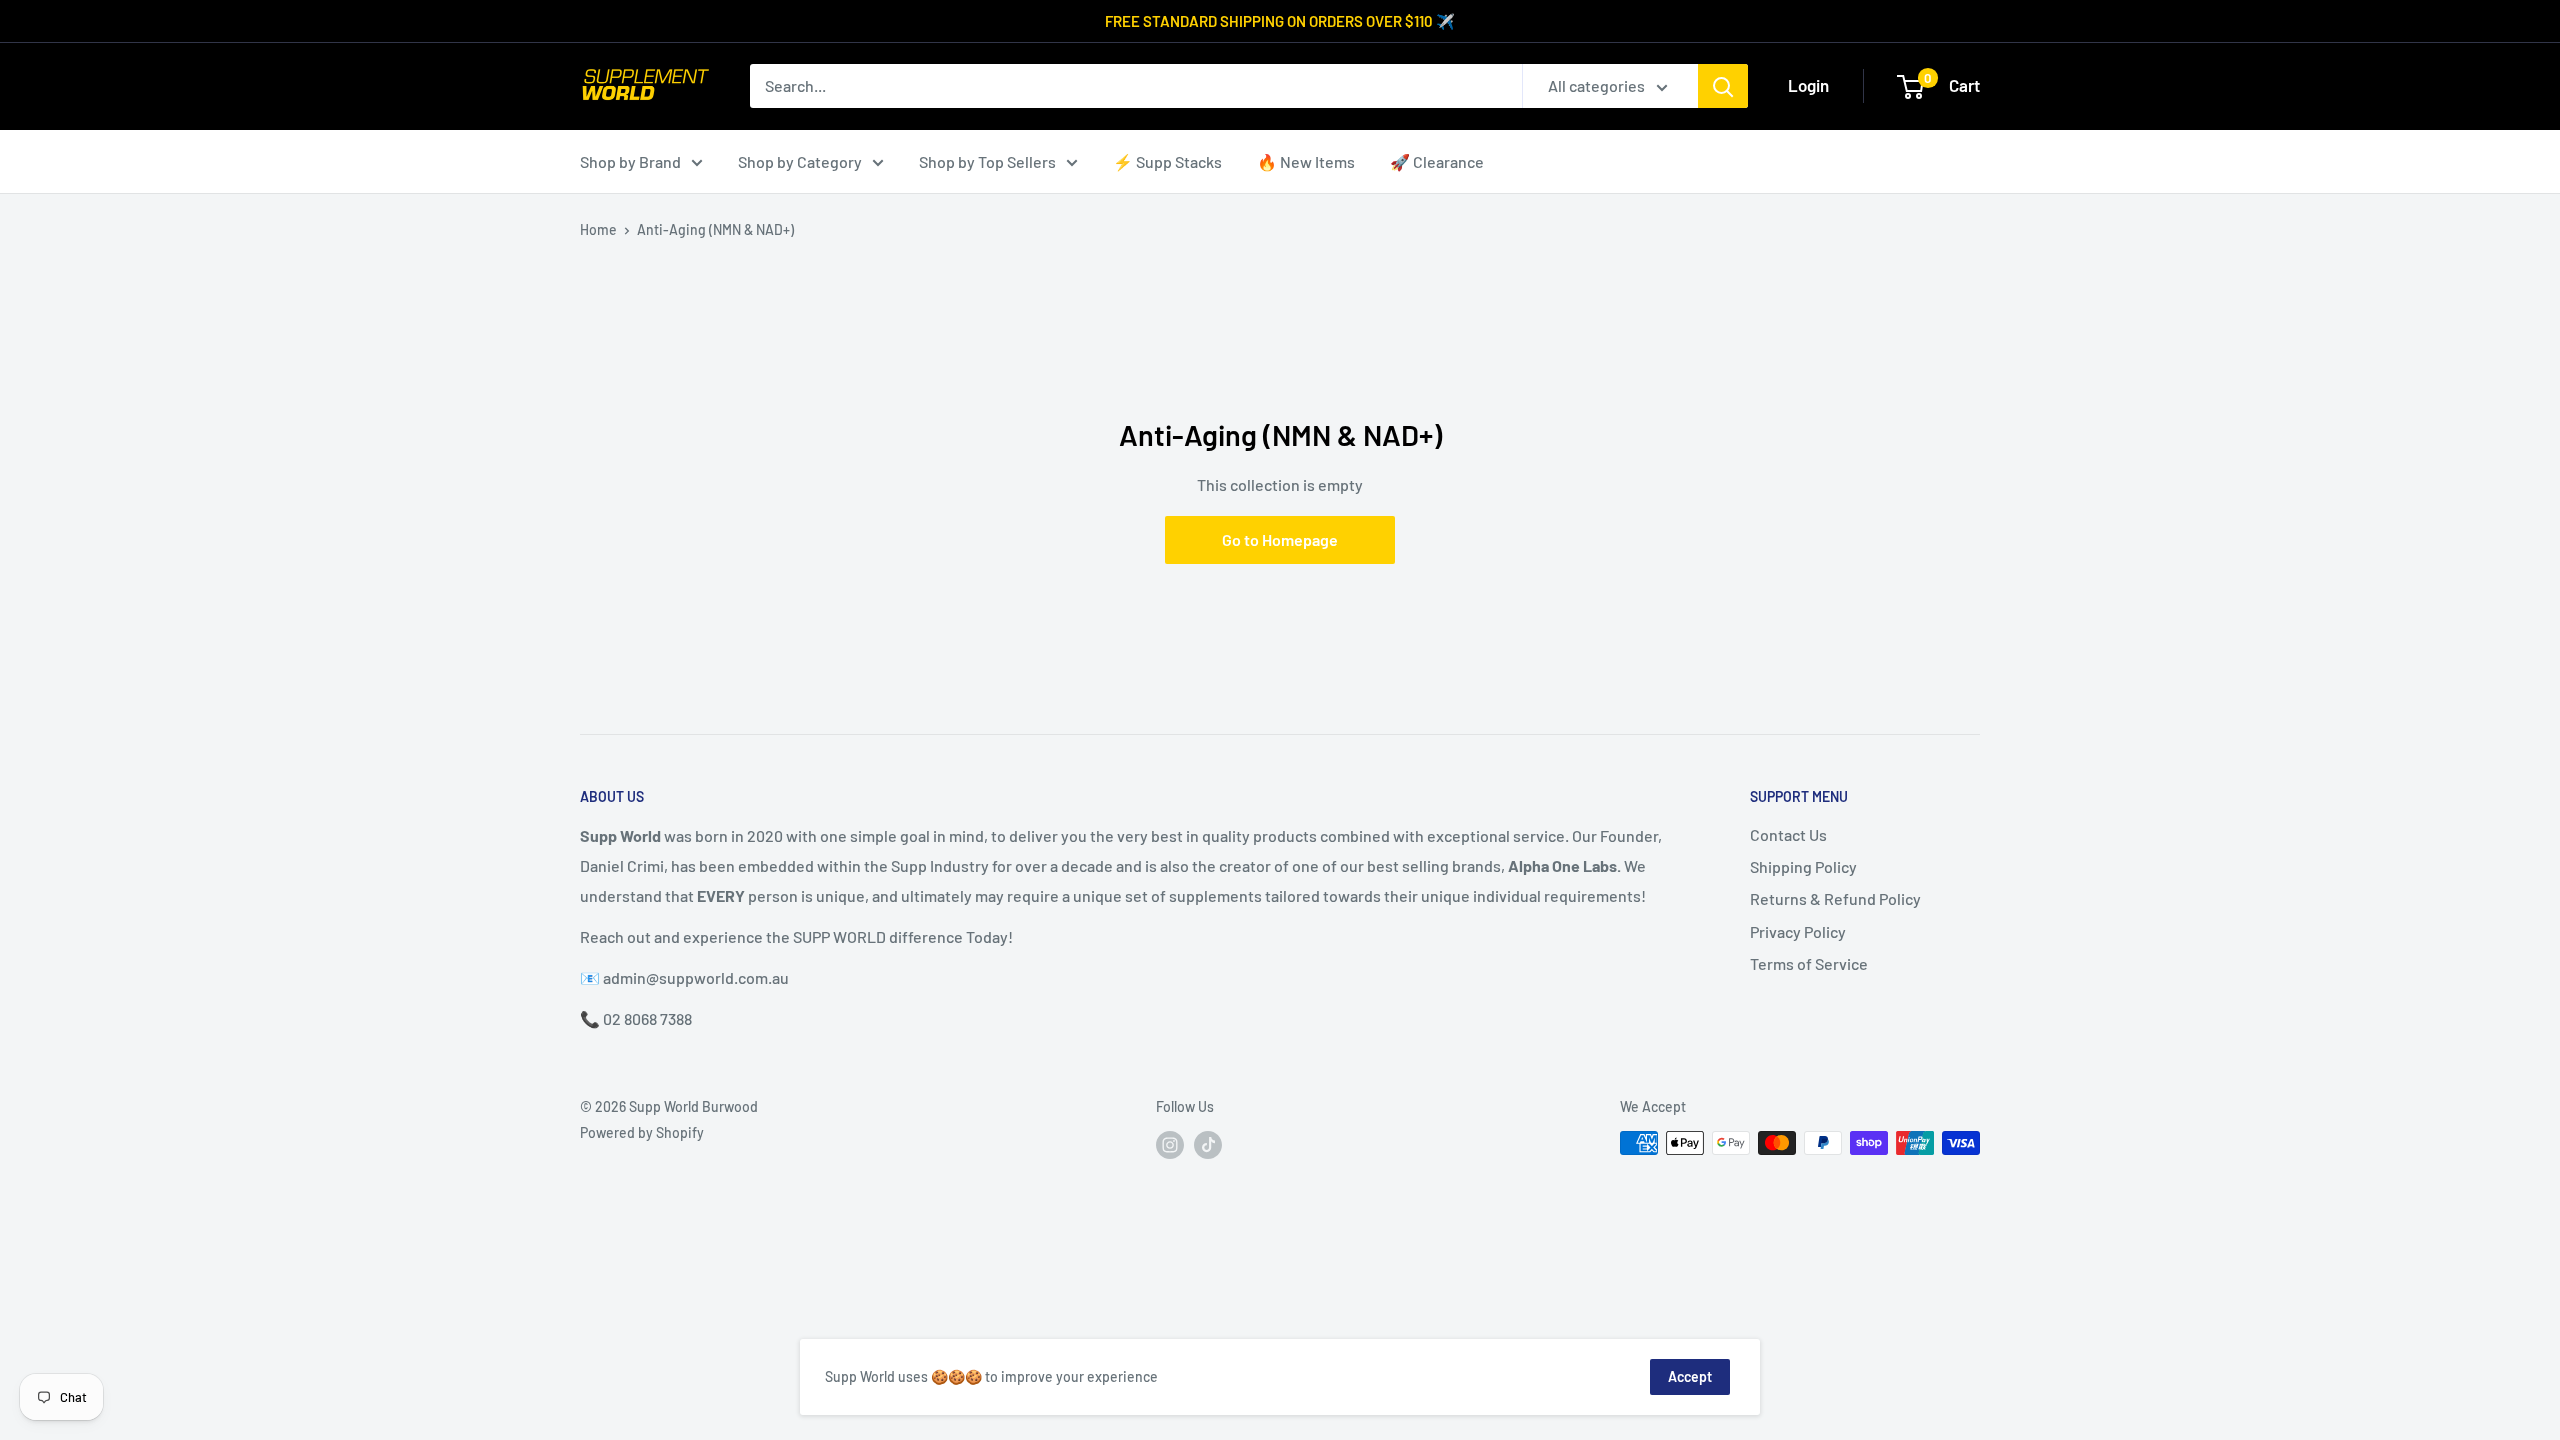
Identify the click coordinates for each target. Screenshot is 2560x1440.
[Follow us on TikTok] (1208, 1145)
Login (1808, 85)
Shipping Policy (1803, 866)
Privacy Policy (1798, 931)
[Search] (1723, 86)
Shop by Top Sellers (987, 161)
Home (598, 229)
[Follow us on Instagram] (1170, 1145)
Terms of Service (1809, 963)
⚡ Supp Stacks (1167, 161)
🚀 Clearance (1437, 161)
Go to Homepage (1280, 539)
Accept (1690, 1376)
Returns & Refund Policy (1835, 898)
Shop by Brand (630, 161)
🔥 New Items (1306, 161)
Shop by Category (800, 161)
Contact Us (1788, 834)
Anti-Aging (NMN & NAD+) (715, 229)
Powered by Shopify (642, 1132)
